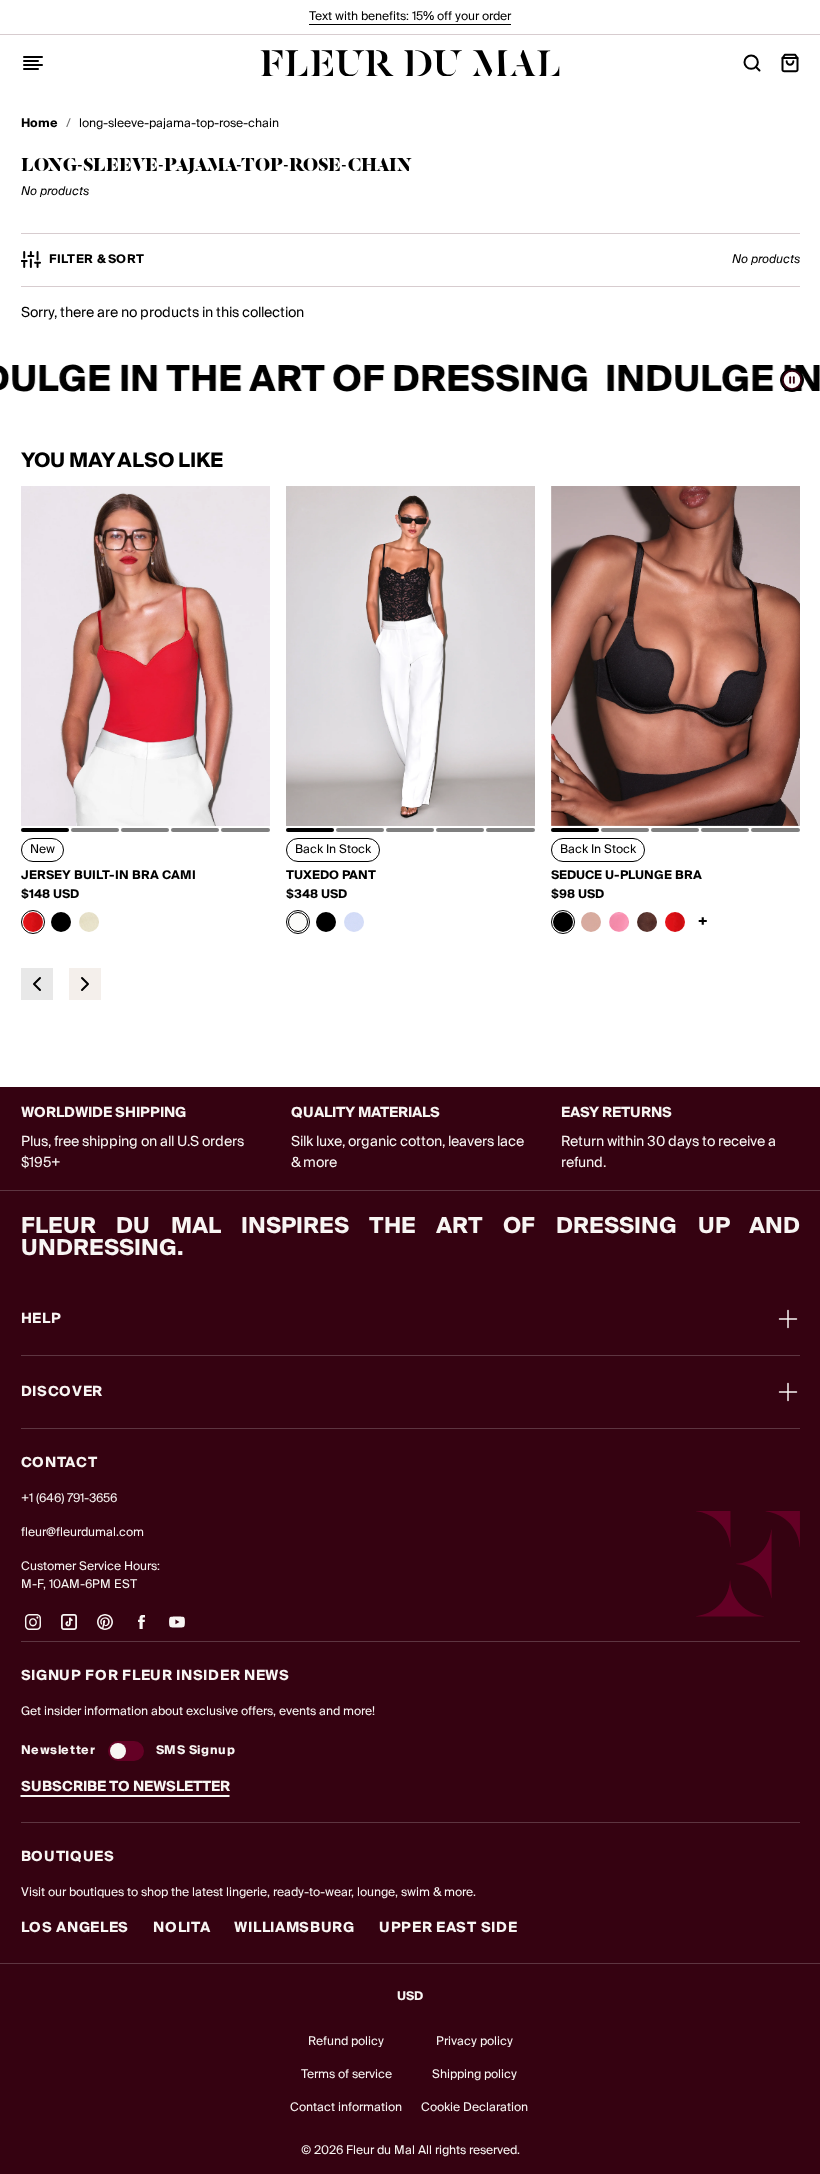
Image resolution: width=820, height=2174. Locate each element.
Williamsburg (294, 1928)
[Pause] (792, 380)
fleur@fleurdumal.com (82, 1532)
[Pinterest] (105, 1630)
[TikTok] (69, 1630)
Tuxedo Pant (331, 876)
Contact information (346, 2107)
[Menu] (33, 63)
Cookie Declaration (474, 2107)
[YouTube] (177, 1630)
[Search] (752, 63)
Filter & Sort (97, 260)
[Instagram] (33, 1630)
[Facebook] (141, 1630)
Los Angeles (75, 1928)
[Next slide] (85, 984)
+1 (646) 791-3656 (69, 1498)
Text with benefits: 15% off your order (410, 16)
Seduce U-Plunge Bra (626, 876)
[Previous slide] (37, 984)
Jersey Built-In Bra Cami (108, 876)
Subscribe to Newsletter (125, 1787)
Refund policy (346, 2041)
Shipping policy (474, 2074)
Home (39, 124)
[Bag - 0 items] (790, 63)
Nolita (181, 1928)
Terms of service (346, 2074)
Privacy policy (474, 2041)
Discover (62, 1392)
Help (41, 1319)
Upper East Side (448, 1928)
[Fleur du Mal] (410, 63)
